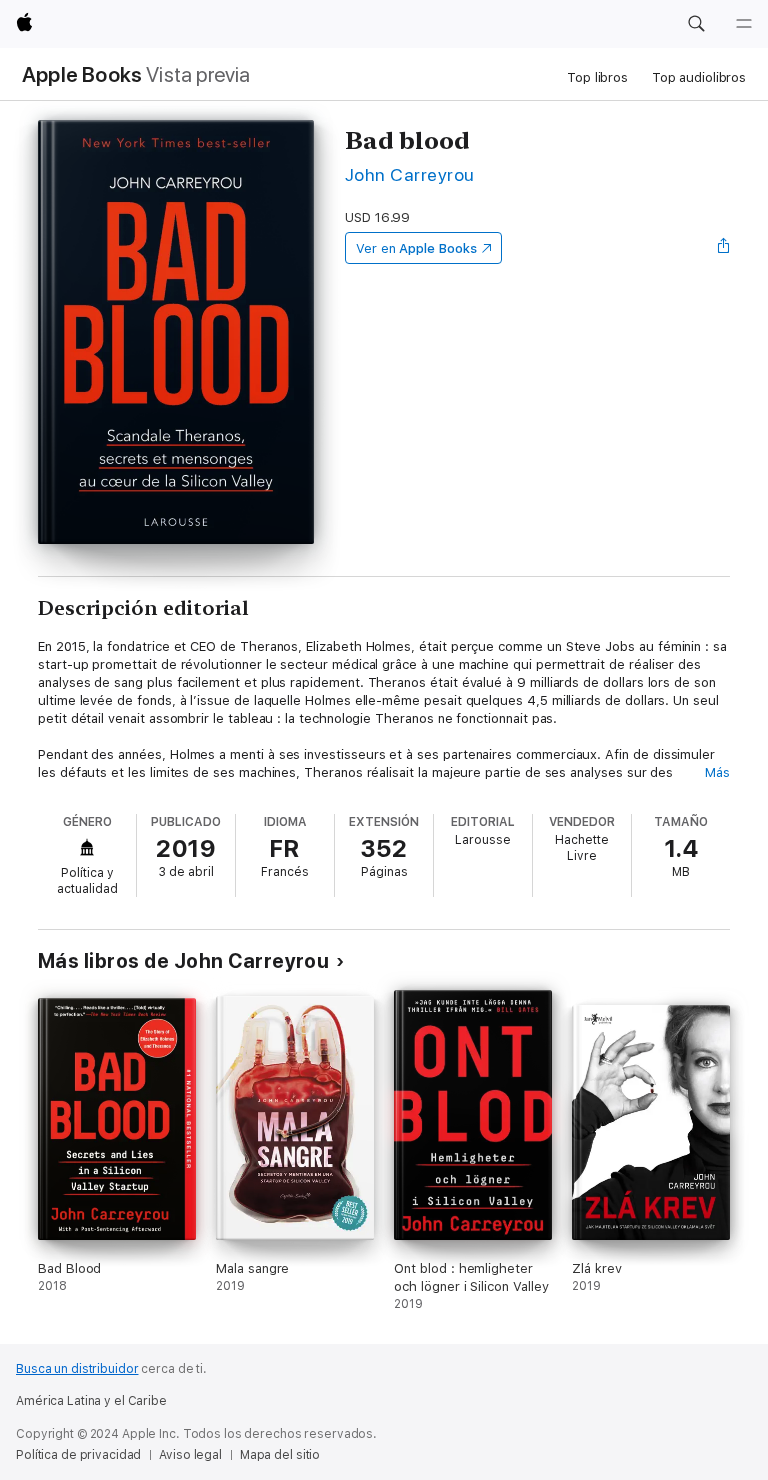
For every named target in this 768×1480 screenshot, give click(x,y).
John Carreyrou (410, 174)
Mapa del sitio (280, 1455)
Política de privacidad (78, 1455)
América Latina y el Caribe (91, 1401)
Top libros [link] (597, 77)
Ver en (416, 248)
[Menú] (744, 24)
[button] (696, 24)
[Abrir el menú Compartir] (724, 248)
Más (717, 772)
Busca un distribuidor (77, 1369)
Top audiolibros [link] (699, 77)
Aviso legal (190, 1455)
